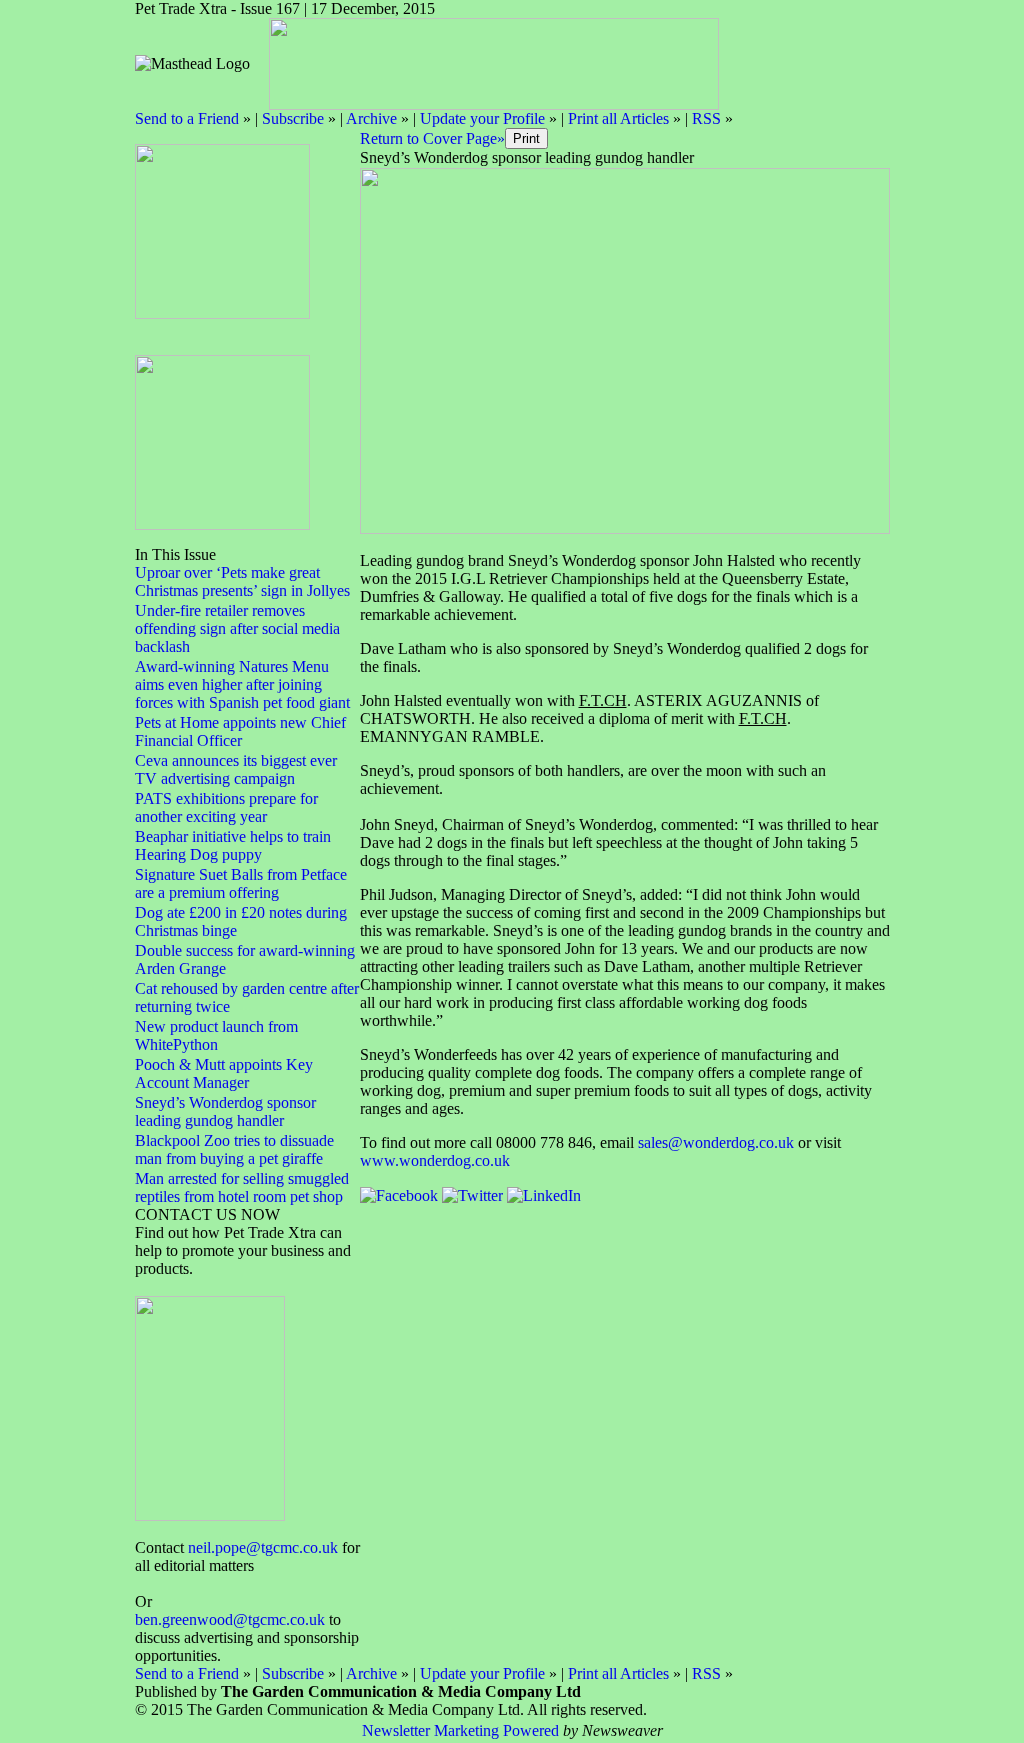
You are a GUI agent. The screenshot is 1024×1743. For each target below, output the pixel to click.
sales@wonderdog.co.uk (716, 1142)
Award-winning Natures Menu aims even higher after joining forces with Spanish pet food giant (242, 684)
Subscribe (293, 118)
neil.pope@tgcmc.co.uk (263, 1547)
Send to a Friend (187, 118)
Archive (371, 118)
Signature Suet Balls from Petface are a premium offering (241, 883)
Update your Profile (482, 118)
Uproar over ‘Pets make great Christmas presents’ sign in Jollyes (242, 581)
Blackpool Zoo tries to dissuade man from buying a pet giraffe (234, 1149)
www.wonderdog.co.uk (435, 1160)
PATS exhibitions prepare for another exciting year (226, 807)
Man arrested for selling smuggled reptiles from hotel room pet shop (242, 1187)
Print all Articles (618, 118)
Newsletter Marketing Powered (460, 1730)
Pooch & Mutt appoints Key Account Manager (224, 1073)
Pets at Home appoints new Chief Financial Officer (240, 731)
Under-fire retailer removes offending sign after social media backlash (237, 628)
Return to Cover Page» (432, 138)
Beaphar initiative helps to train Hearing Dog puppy (233, 845)
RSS (706, 118)
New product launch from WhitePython (216, 1035)
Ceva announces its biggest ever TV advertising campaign (236, 769)
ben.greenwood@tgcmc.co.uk (230, 1619)
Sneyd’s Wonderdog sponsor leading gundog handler (225, 1111)
